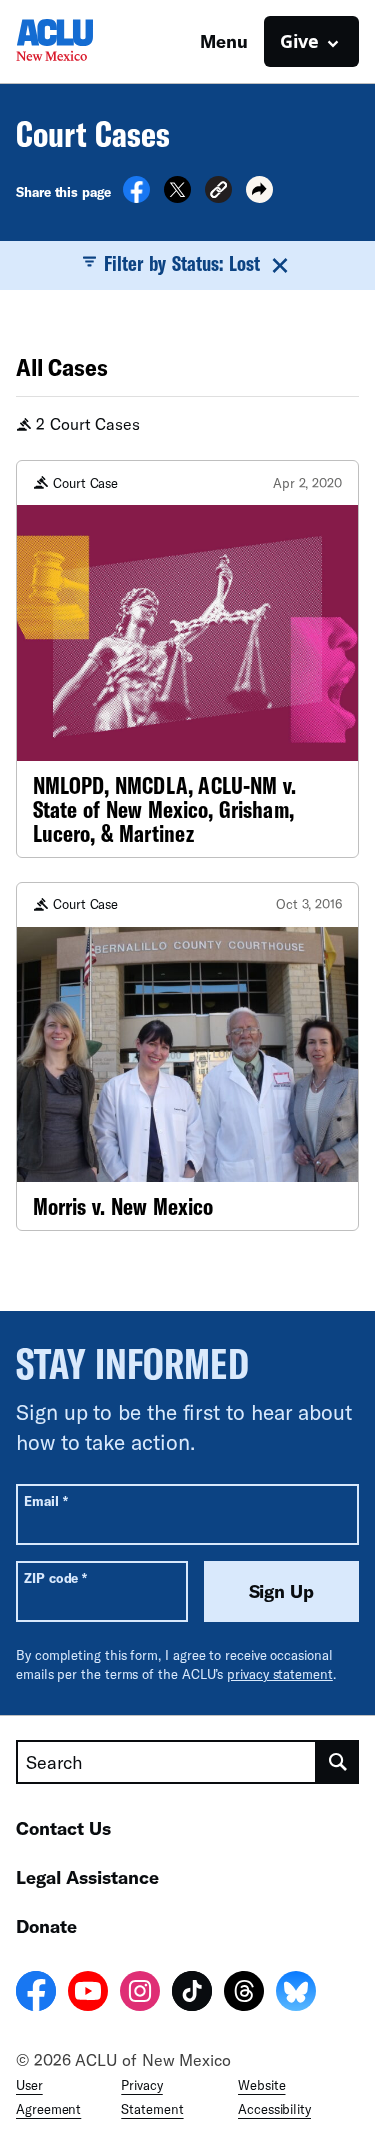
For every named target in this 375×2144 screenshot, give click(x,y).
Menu (224, 41)
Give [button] (299, 41)
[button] (218, 192)
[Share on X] (177, 197)
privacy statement (280, 1674)
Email (45, 1500)
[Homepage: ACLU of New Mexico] (86, 41)
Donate (46, 1926)
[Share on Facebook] (136, 197)
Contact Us (63, 1828)
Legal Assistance (87, 1877)
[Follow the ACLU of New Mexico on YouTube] (88, 1994)
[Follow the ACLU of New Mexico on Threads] (244, 1994)
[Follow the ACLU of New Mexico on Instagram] (140, 1994)
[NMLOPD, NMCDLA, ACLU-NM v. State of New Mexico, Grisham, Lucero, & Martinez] (187, 659)
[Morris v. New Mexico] (187, 1057)
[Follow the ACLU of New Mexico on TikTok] (192, 1994)
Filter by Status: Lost (182, 263)
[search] (338, 1762)
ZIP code (55, 1577)
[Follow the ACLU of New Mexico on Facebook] (36, 1994)
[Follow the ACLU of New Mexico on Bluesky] (296, 1994)
